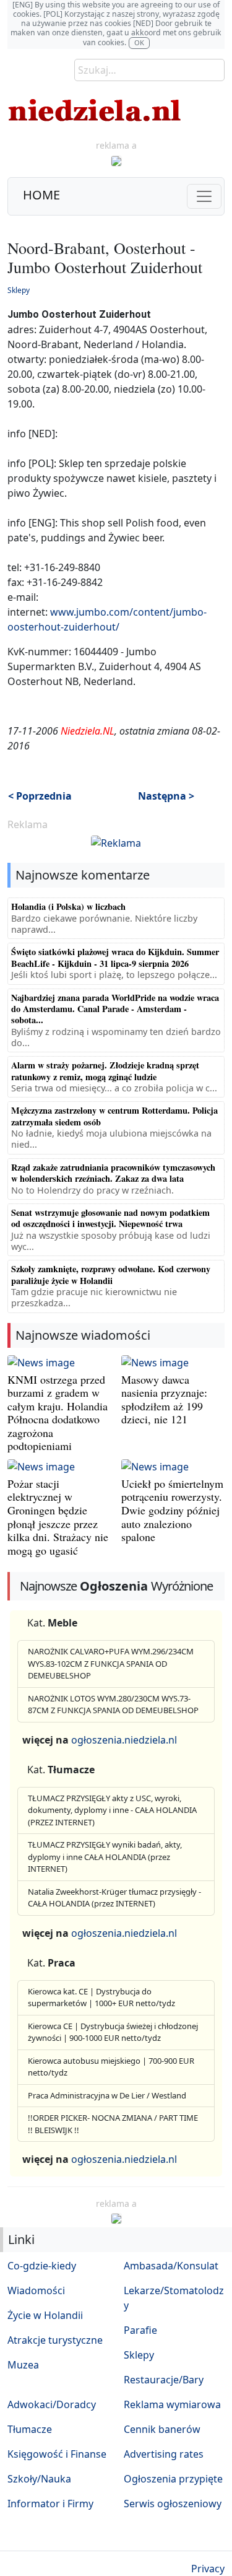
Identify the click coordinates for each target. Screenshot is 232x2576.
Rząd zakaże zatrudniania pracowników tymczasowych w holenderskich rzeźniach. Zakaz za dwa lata (113, 1173)
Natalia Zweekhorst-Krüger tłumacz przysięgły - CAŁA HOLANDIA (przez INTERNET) (114, 1898)
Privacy (208, 2569)
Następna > (166, 796)
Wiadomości (36, 2290)
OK (139, 42)
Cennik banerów (162, 2429)
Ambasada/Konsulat (171, 2266)
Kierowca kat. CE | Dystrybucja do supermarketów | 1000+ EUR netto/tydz (101, 1997)
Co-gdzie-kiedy (42, 2266)
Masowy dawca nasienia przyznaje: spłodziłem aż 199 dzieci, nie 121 (164, 1399)
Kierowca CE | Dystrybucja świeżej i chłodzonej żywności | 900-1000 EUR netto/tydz (113, 2032)
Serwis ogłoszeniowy (173, 2504)
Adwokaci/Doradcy (52, 2404)
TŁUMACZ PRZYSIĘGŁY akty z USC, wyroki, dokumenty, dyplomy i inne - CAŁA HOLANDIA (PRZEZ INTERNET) (112, 1810)
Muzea (23, 2365)
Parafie (140, 2330)
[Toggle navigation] (204, 196)
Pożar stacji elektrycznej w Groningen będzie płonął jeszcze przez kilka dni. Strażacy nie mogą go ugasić (58, 1517)
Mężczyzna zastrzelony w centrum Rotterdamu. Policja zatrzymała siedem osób (114, 1116)
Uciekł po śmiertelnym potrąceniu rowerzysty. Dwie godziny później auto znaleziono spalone (172, 1510)
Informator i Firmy (50, 2504)
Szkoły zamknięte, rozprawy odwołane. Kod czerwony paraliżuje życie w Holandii (111, 1274)
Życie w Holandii (45, 2315)
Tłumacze (30, 2429)
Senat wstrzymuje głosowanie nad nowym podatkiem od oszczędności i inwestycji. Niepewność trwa (110, 1218)
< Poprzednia (40, 796)
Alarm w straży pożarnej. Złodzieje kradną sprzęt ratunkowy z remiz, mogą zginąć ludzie (105, 1071)
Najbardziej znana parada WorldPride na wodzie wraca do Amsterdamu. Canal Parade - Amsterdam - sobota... (115, 1009)
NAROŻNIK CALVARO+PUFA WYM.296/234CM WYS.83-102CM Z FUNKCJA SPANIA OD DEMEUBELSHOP (111, 1663)
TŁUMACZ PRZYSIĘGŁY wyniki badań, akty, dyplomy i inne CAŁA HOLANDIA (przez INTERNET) (105, 1857)
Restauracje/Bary (164, 2380)
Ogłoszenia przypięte (173, 2479)
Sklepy (19, 290)
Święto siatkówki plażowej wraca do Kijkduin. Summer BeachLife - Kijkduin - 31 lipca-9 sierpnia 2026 (115, 957)
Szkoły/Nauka (39, 2479)
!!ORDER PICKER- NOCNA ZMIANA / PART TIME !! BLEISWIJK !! (113, 2124)
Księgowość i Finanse (57, 2454)
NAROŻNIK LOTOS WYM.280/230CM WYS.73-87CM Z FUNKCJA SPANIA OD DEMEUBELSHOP (113, 1705)
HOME (41, 195)
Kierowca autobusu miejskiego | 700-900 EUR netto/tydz (111, 2067)
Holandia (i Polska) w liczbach (68, 906)
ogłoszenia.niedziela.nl (124, 1740)
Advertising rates (164, 2454)
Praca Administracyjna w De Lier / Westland (107, 2095)
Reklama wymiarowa (172, 2404)
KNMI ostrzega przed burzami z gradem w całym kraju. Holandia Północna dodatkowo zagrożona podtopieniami (58, 1413)
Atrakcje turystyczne (55, 2340)
